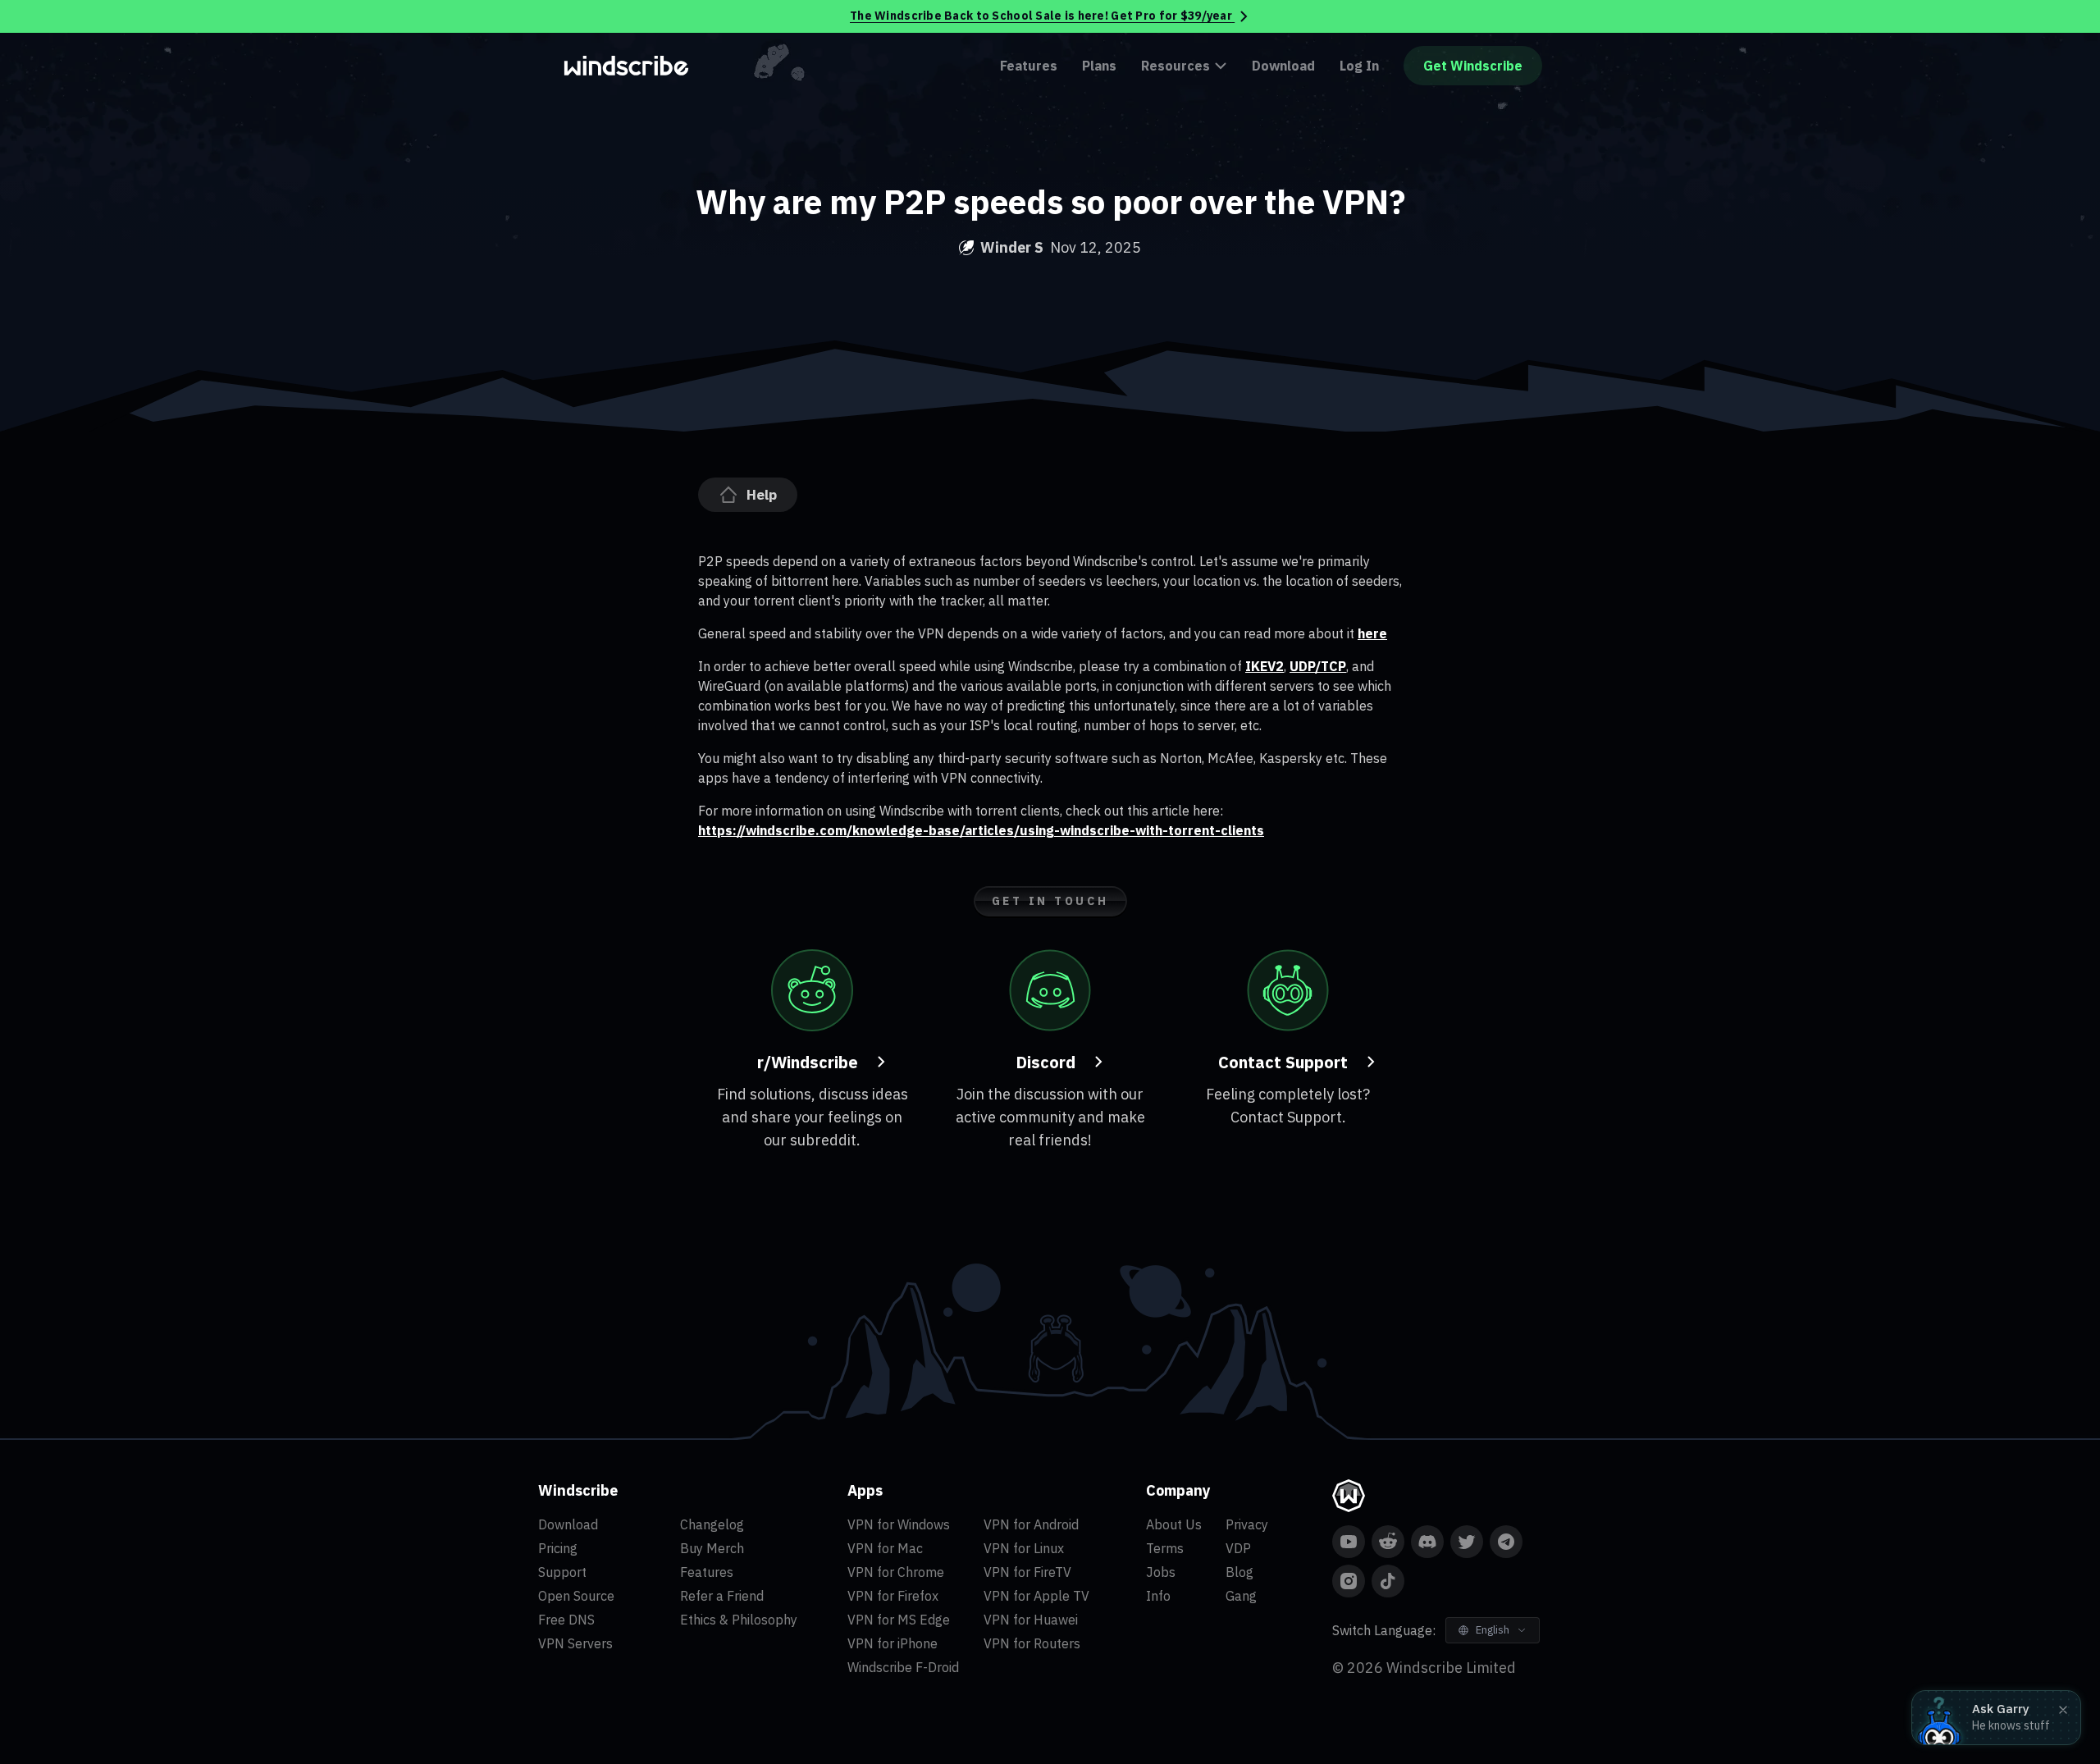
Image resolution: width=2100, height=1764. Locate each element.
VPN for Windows (899, 1524)
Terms (1165, 1548)
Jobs (1161, 1572)
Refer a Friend (722, 1596)
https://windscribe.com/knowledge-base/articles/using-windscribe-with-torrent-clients (981, 830)
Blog (1239, 1572)
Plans (1099, 66)
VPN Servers (575, 1643)
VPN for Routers (1032, 1643)
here (1372, 633)
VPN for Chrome (896, 1572)
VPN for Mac (885, 1548)
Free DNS (566, 1620)
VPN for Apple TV (1036, 1596)
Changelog (712, 1524)
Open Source (576, 1596)
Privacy (1247, 1524)
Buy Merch (712, 1548)
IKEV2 (1265, 666)
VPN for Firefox (893, 1596)
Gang (1241, 1596)
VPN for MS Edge (899, 1620)
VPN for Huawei (1031, 1620)
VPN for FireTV (1027, 1572)
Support (562, 1572)
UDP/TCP (1318, 666)
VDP (1238, 1548)
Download (1283, 66)
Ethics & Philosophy (739, 1620)
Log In (1359, 66)
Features (1029, 66)
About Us (1174, 1524)
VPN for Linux (1024, 1548)
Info (1158, 1596)
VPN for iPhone (892, 1643)
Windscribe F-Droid (903, 1667)
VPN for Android (1031, 1524)
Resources (1176, 66)
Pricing (558, 1548)
